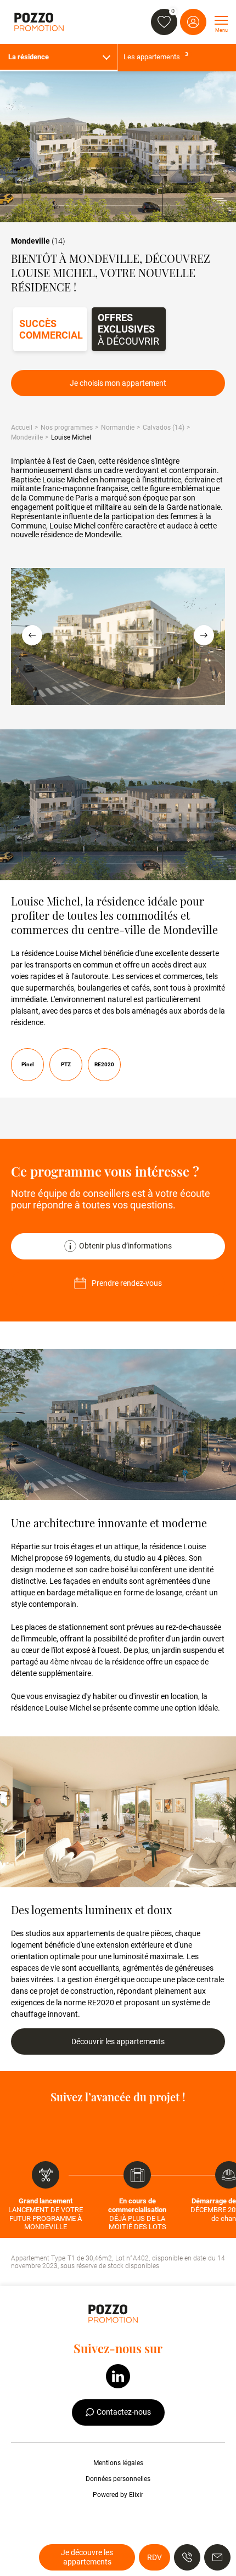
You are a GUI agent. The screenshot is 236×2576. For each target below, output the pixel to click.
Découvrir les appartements (118, 2041)
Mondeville (27, 437)
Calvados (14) (164, 428)
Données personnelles (118, 2479)
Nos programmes (67, 428)
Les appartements (156, 56)
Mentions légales (118, 2463)
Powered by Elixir (118, 2495)
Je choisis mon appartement (118, 383)
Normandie (118, 428)
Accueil (22, 428)
